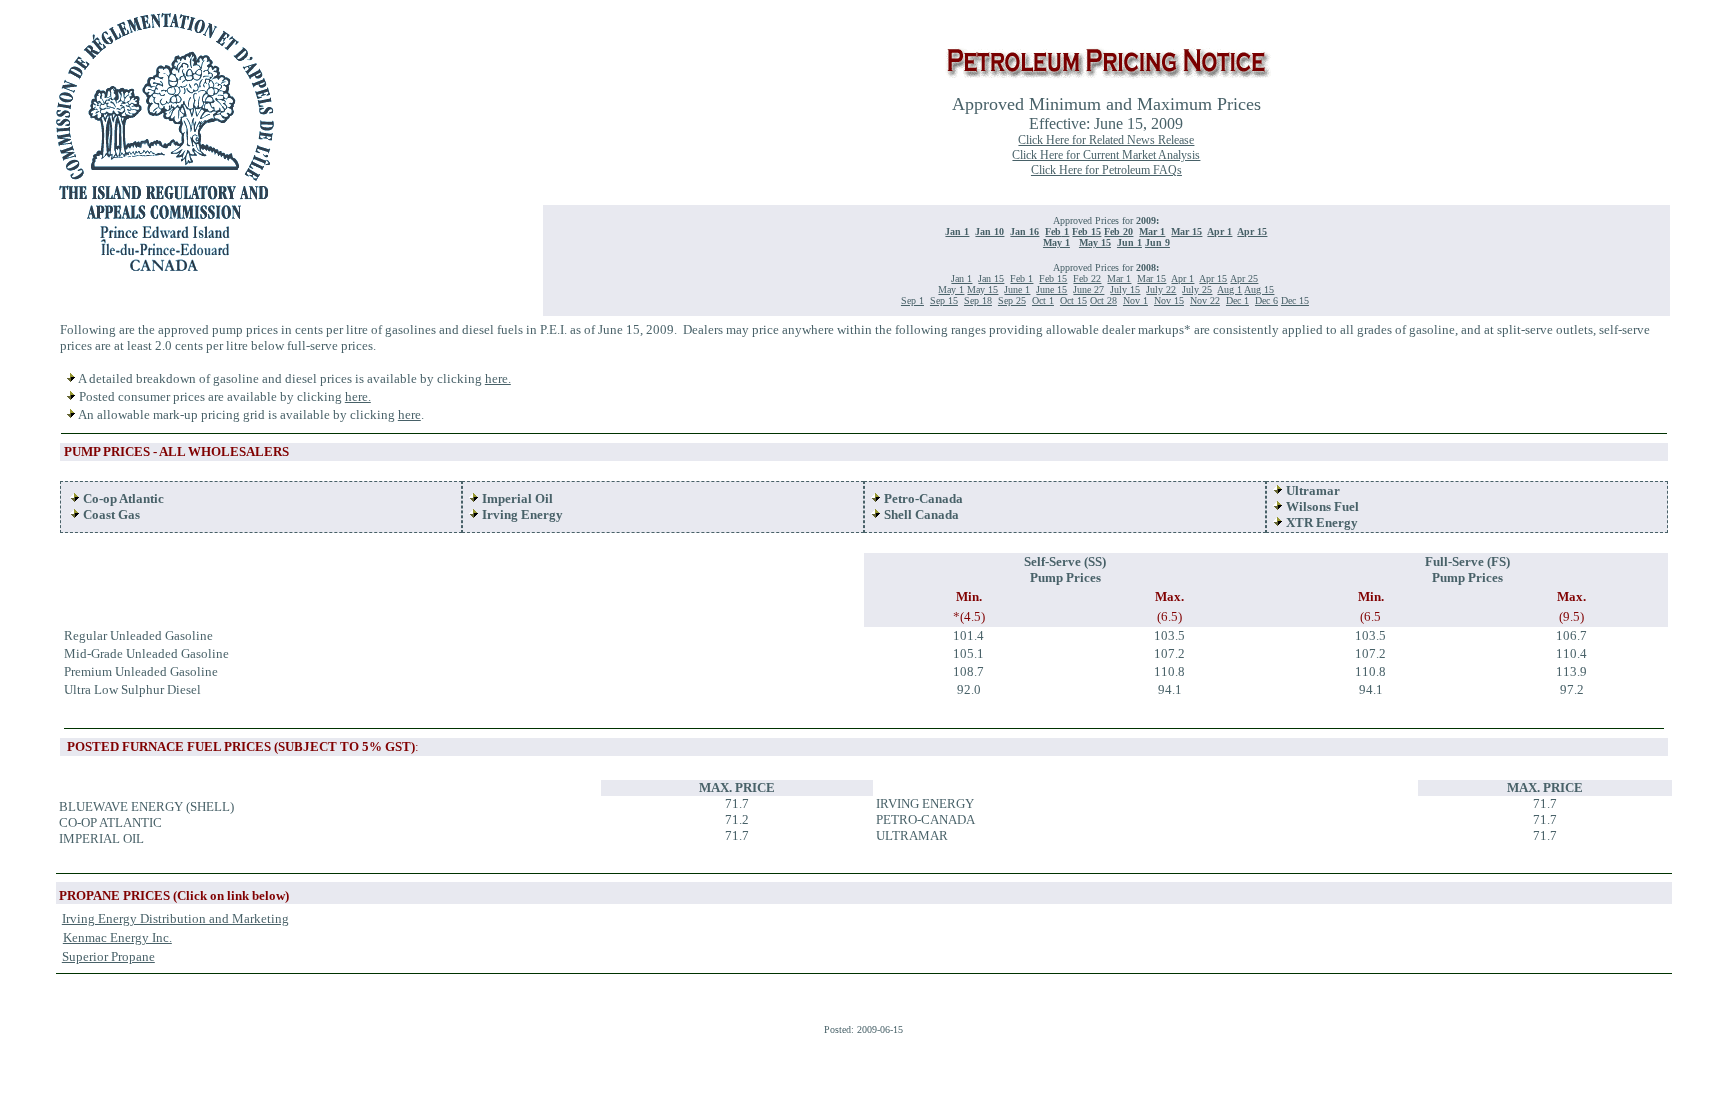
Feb (1053, 231)
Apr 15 (1252, 231)
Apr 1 (1219, 231)
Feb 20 (1118, 231)
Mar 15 (1186, 231)
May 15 (1095, 242)
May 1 (1056, 242)
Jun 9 (1157, 242)
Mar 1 (1152, 231)
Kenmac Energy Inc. (117, 937)
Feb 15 (1086, 231)
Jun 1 (1129, 242)
